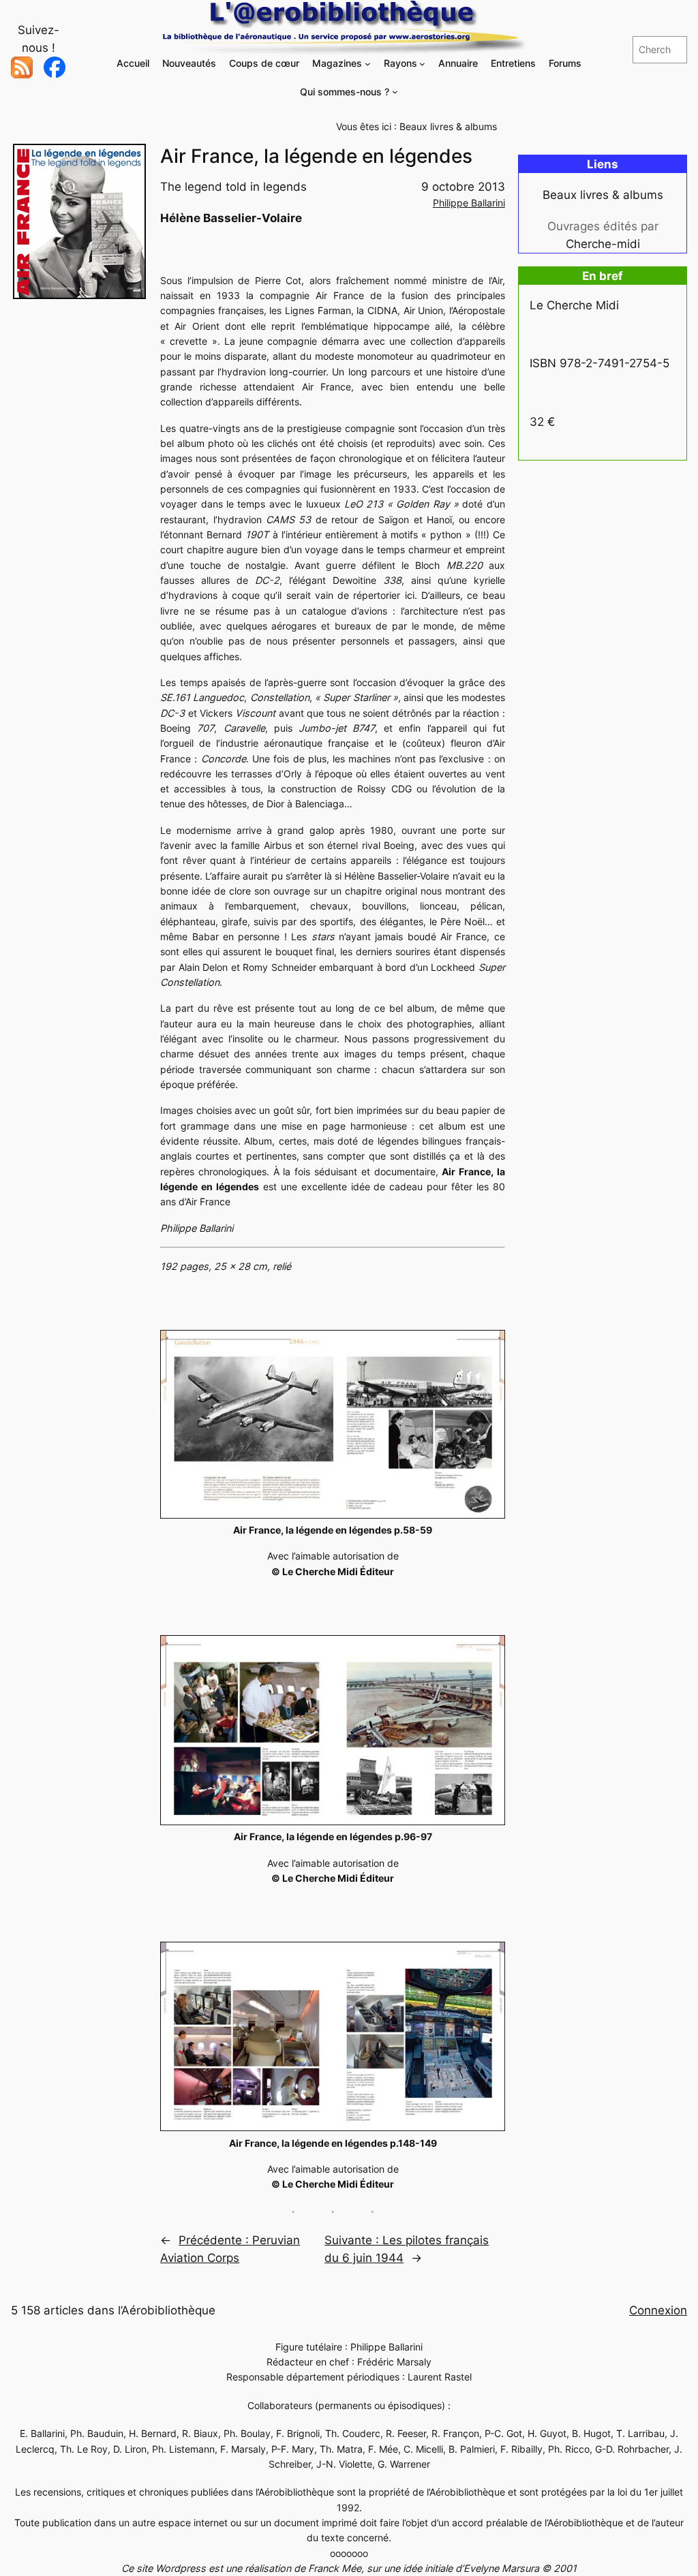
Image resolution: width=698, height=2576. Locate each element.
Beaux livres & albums (448, 126)
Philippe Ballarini (469, 203)
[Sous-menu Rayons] (422, 64)
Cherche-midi (603, 244)
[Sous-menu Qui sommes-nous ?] (395, 92)
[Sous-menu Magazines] (368, 64)
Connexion (658, 2310)
